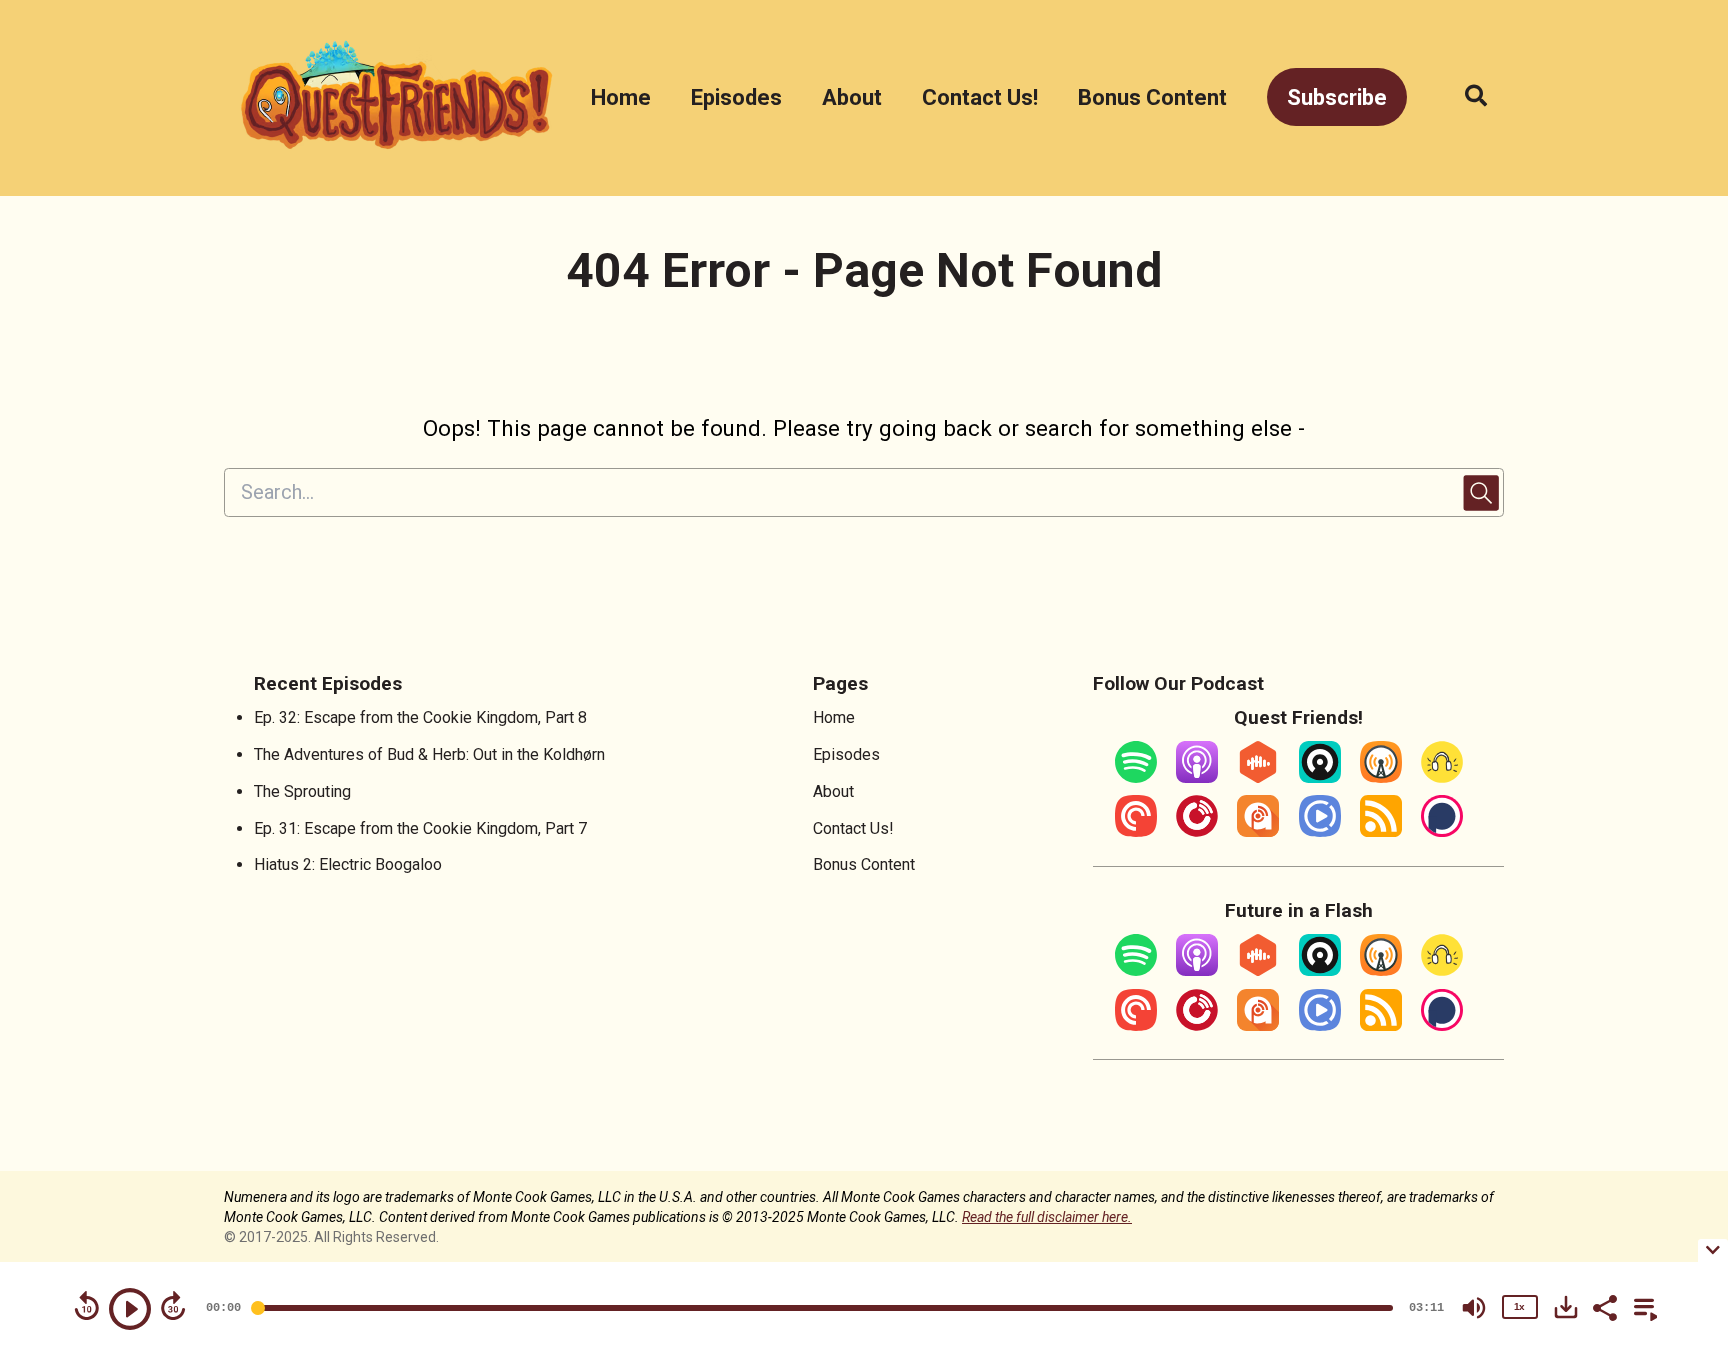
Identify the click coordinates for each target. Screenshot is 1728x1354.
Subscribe (1337, 97)
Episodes (736, 97)
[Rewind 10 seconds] (87, 1306)
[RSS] (1381, 831)
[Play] (130, 1309)
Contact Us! (980, 97)
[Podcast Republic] (1320, 831)
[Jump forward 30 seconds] (173, 1306)
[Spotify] (1136, 777)
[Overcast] (1381, 777)
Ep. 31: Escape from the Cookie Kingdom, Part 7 (420, 828)
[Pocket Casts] (1136, 831)
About (852, 97)
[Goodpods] (1442, 777)
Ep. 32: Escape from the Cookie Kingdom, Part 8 (420, 717)
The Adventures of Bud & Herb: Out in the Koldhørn (429, 754)
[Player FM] (1197, 831)
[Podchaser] (1442, 831)
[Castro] (1320, 777)
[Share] (1604, 1306)
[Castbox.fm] (1258, 777)
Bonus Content (1152, 97)
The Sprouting (302, 791)
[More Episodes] (1642, 1306)
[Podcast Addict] (1258, 831)
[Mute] (1474, 1308)
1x (1519, 1306)
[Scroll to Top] (1680, 1130)
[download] (1566, 1307)
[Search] (1465, 97)
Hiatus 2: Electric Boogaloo (348, 864)
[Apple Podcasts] (1197, 777)
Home (621, 97)
